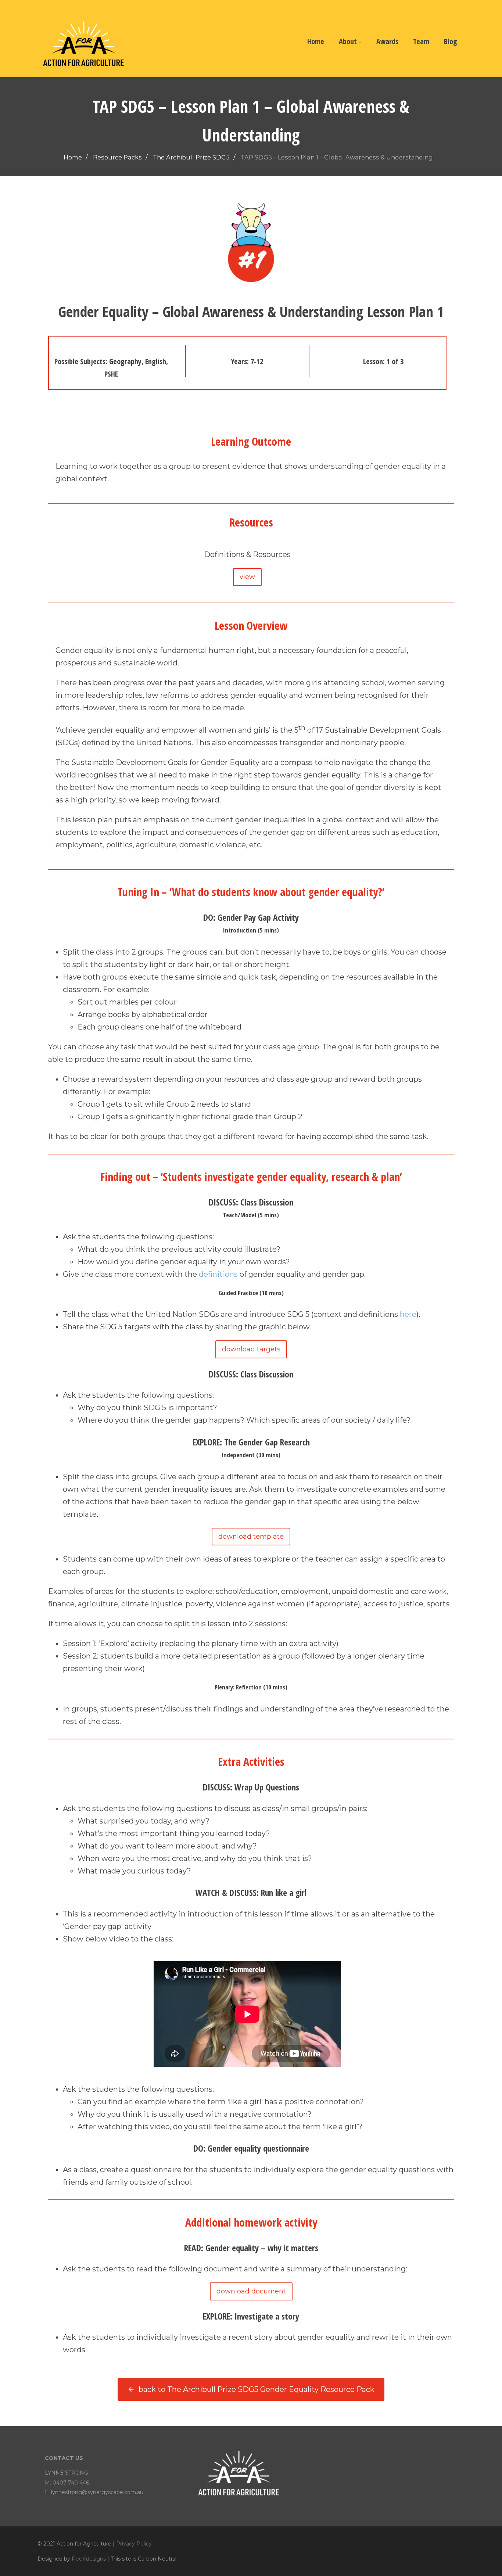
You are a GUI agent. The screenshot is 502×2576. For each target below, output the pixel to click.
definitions (218, 1274)
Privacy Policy (134, 2544)
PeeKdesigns (89, 2559)
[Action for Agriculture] (83, 73)
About (348, 41)
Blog (451, 41)
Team (421, 41)
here (408, 1314)
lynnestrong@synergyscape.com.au (97, 2492)
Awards (387, 41)
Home (316, 41)
